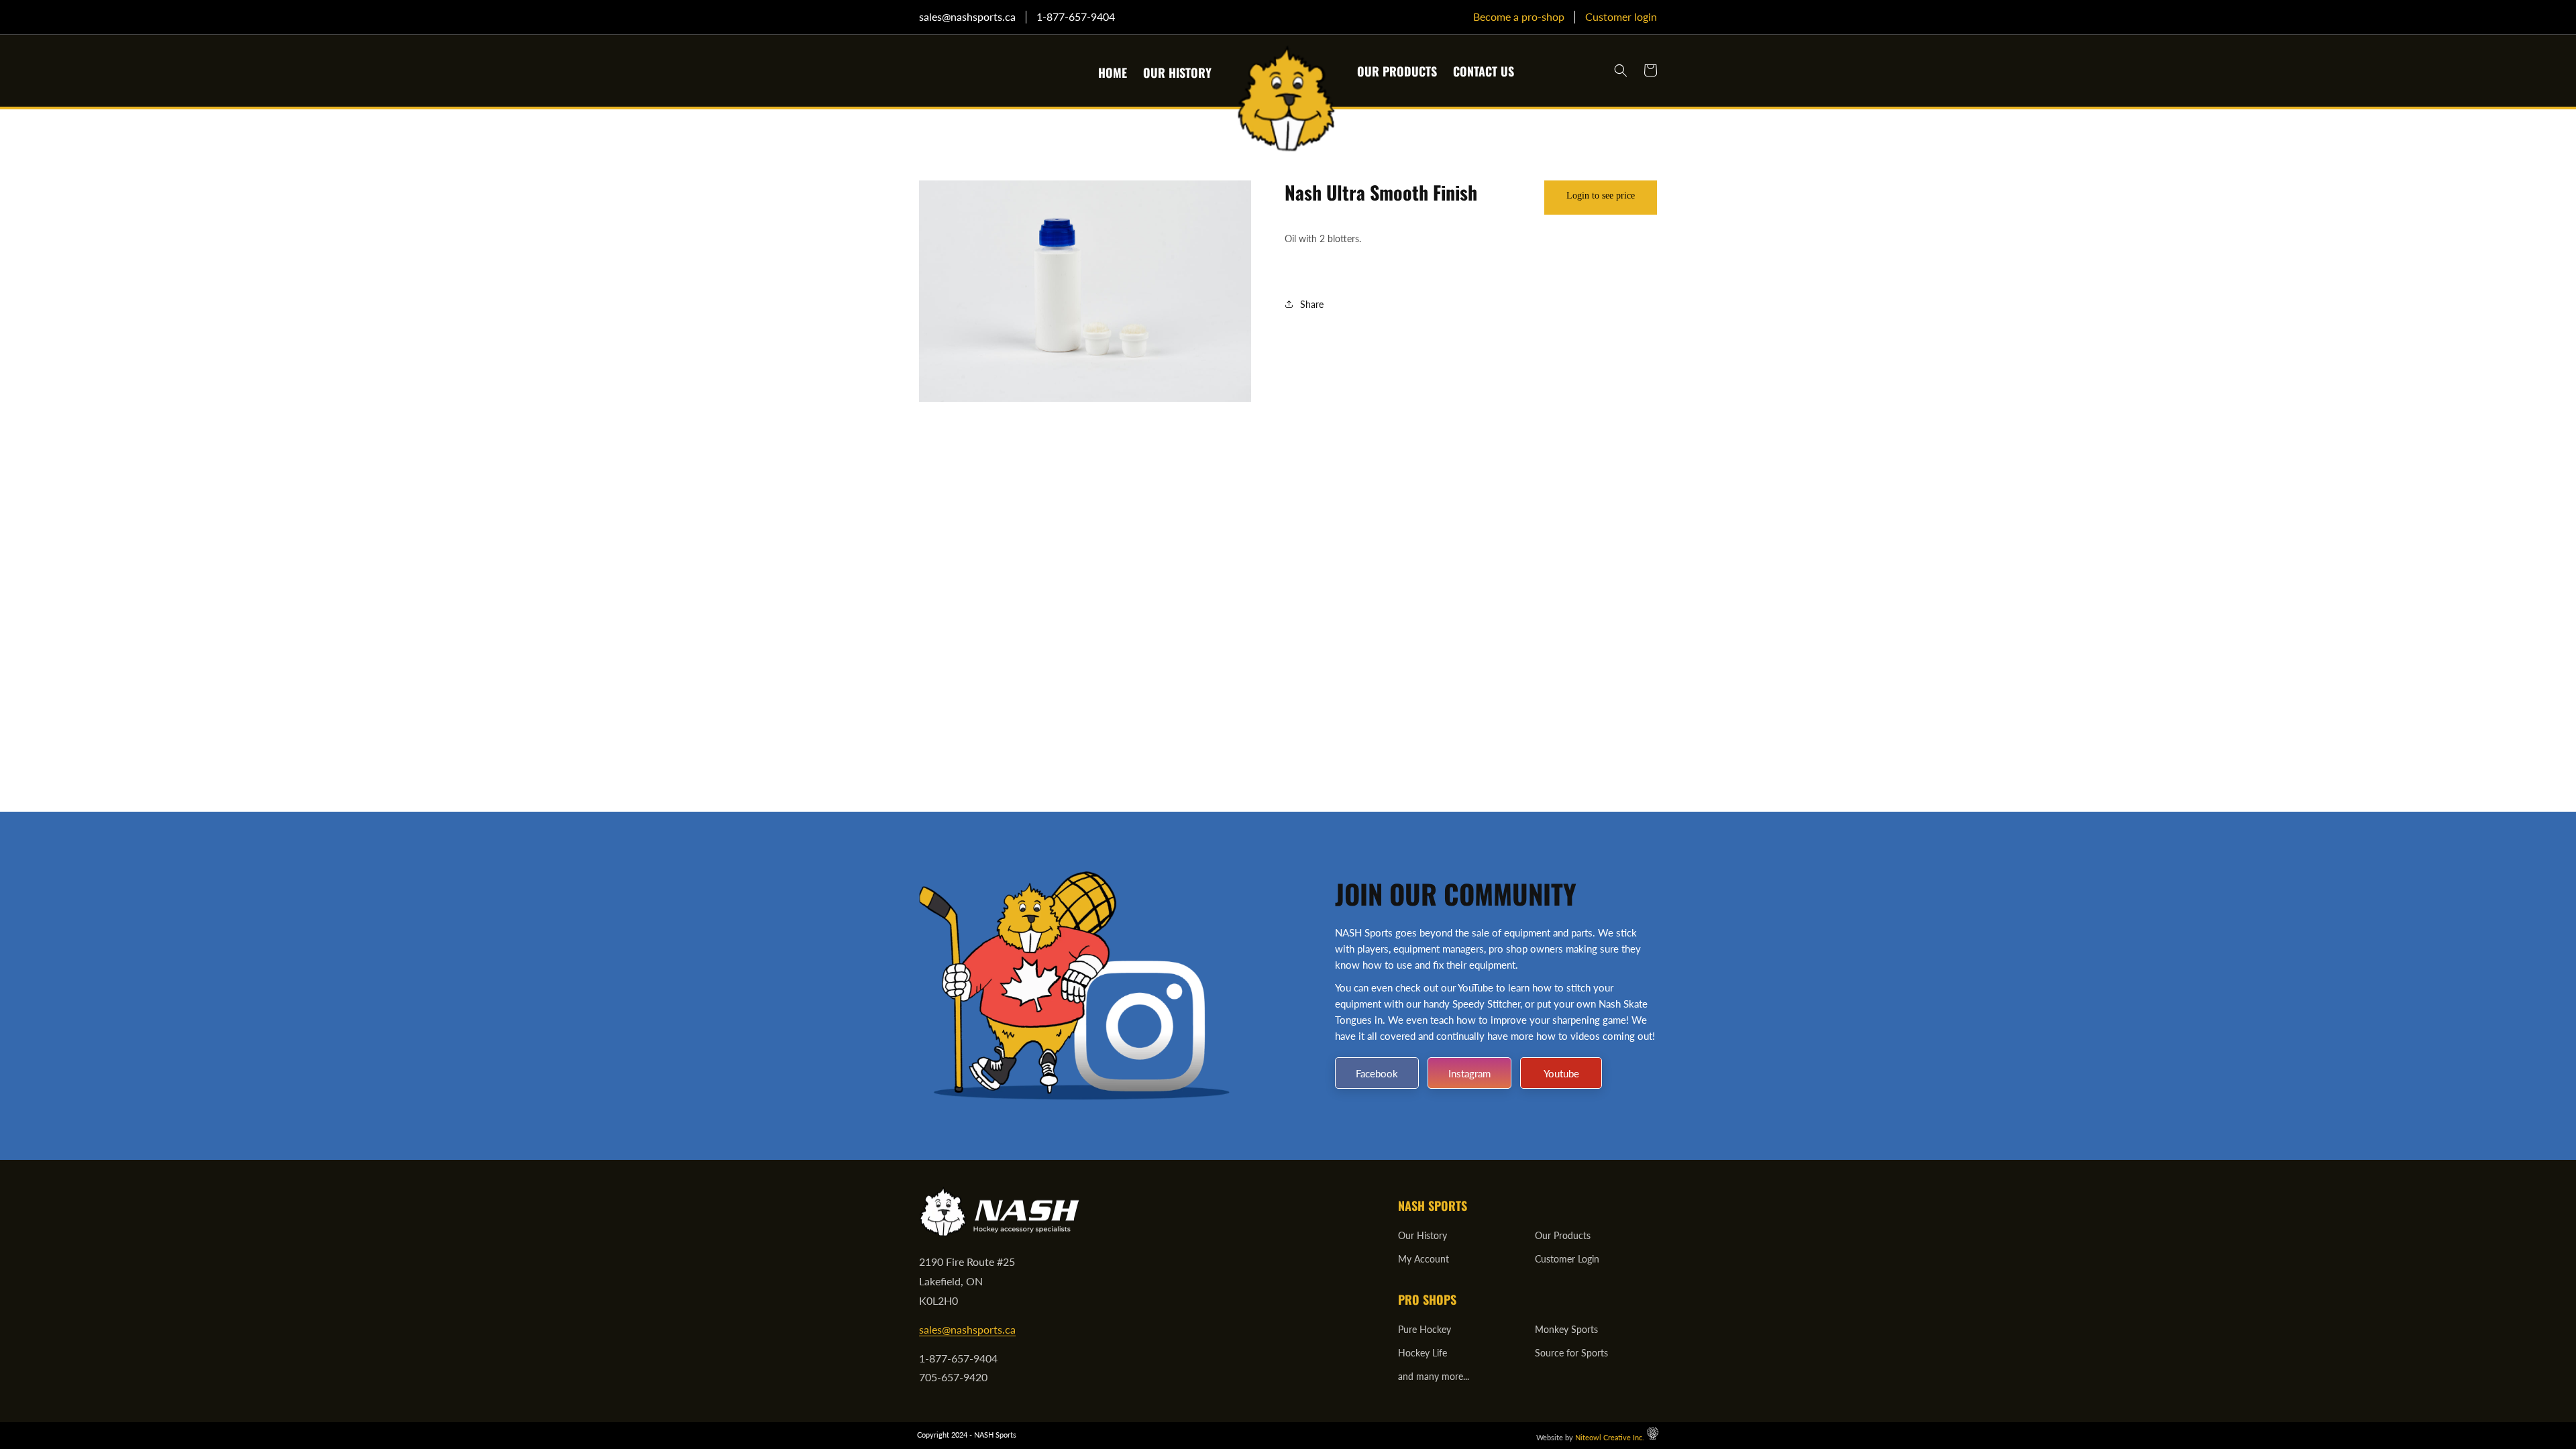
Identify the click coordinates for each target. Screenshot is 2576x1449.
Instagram (1469, 1073)
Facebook (1377, 1073)
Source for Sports (1571, 1353)
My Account (1424, 1259)
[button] (1621, 70)
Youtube (1561, 1073)
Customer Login (1567, 1259)
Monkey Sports (1566, 1329)
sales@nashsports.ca (967, 1329)
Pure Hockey (1425, 1329)
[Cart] (1650, 70)
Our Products (1563, 1235)
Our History (1423, 1235)
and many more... (1434, 1376)
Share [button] (1312, 304)
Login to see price (1601, 196)
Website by (1590, 1437)
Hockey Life (1423, 1353)
